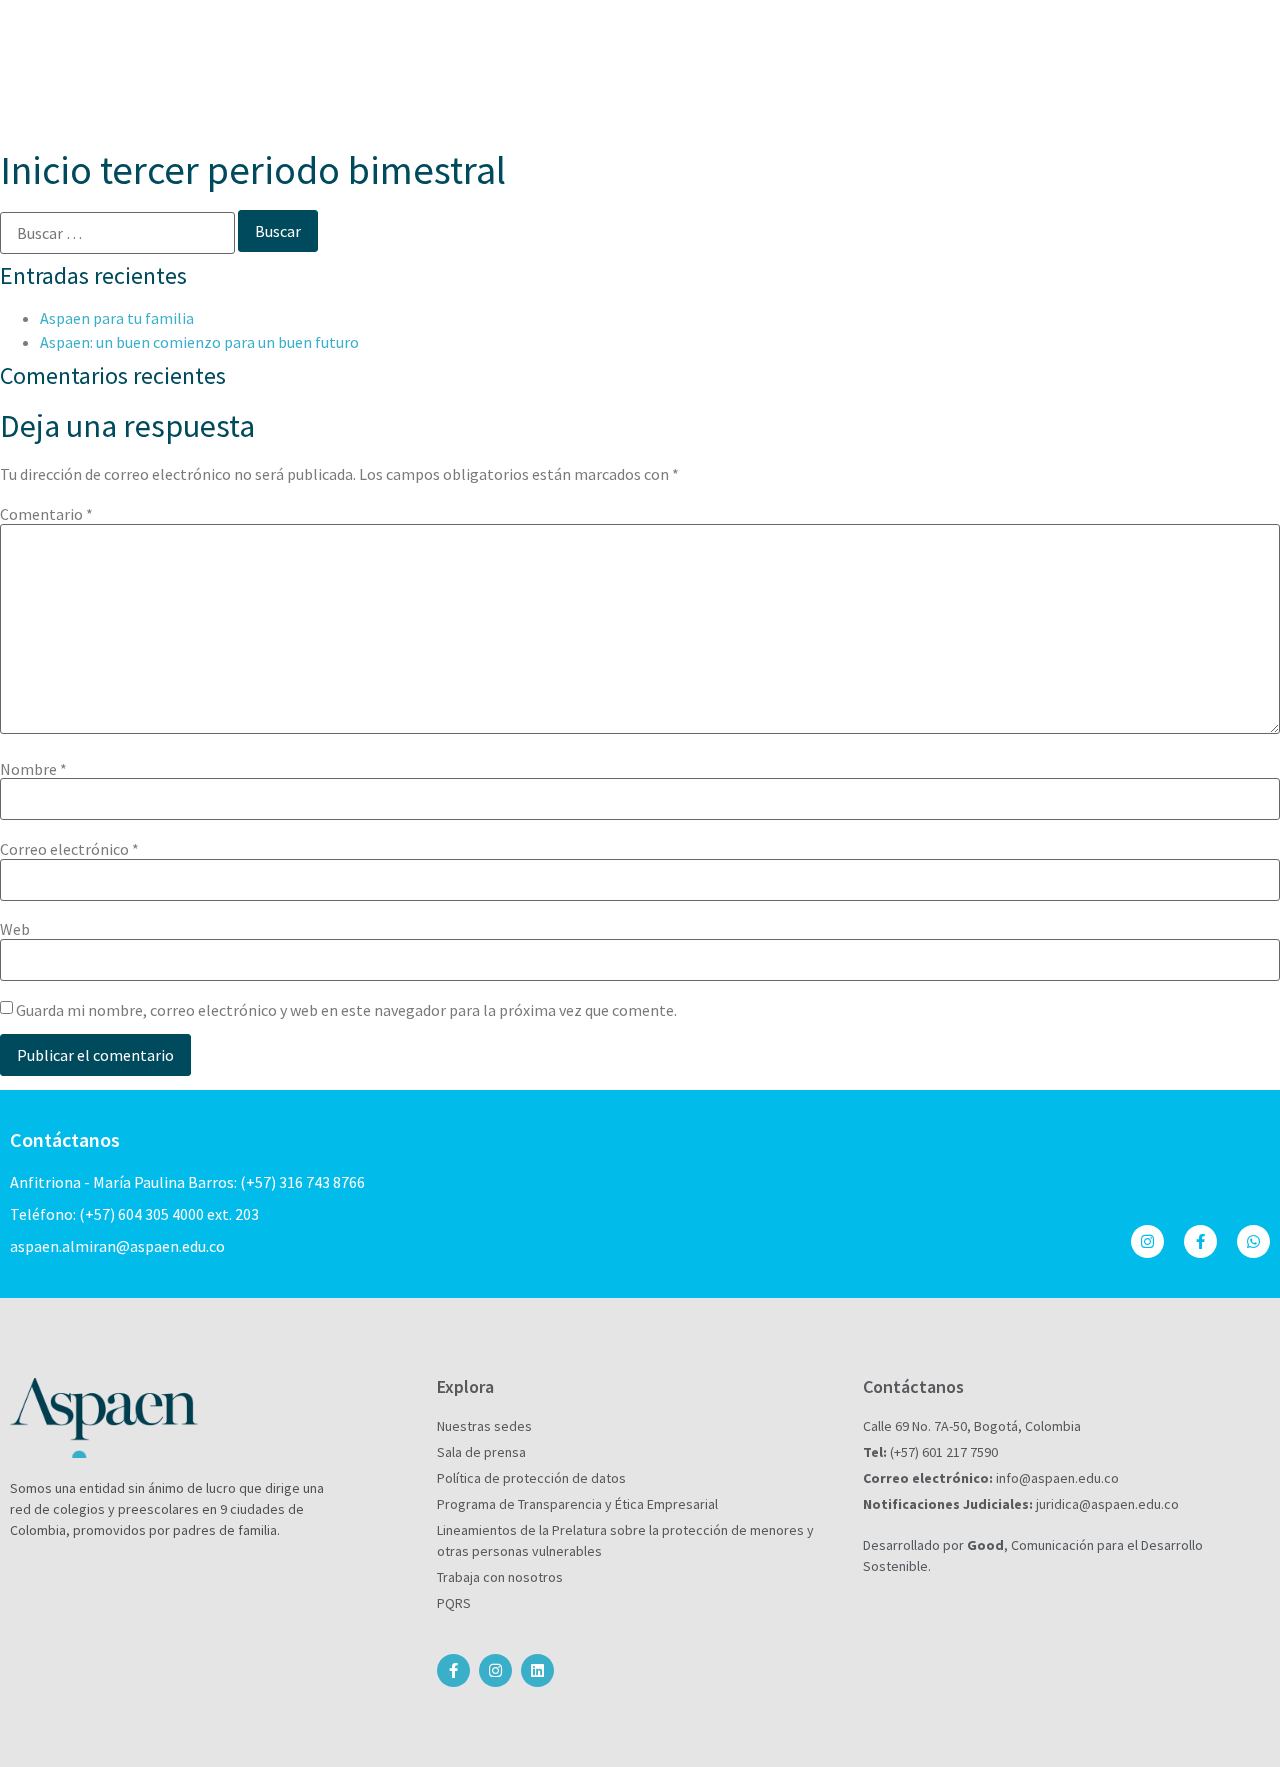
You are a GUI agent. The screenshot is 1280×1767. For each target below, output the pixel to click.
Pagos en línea (956, 34)
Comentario (46, 514)
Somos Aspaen (602, 34)
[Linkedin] (537, 1670)
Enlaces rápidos (1060, 89)
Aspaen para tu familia (117, 318)
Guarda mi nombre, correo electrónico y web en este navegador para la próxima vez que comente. (346, 1010)
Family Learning (1201, 89)
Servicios (942, 89)
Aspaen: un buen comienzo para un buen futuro (199, 342)
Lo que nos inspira (714, 89)
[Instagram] (1147, 1241)
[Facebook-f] (1200, 1241)
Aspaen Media (1202, 34)
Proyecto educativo (546, 89)
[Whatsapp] (1253, 1241)
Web (15, 929)
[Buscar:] (117, 233)
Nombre (33, 769)
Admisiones (837, 34)
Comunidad (845, 89)
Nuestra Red (725, 34)
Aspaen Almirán (390, 89)
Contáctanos (1080, 34)
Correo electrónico (69, 849)
